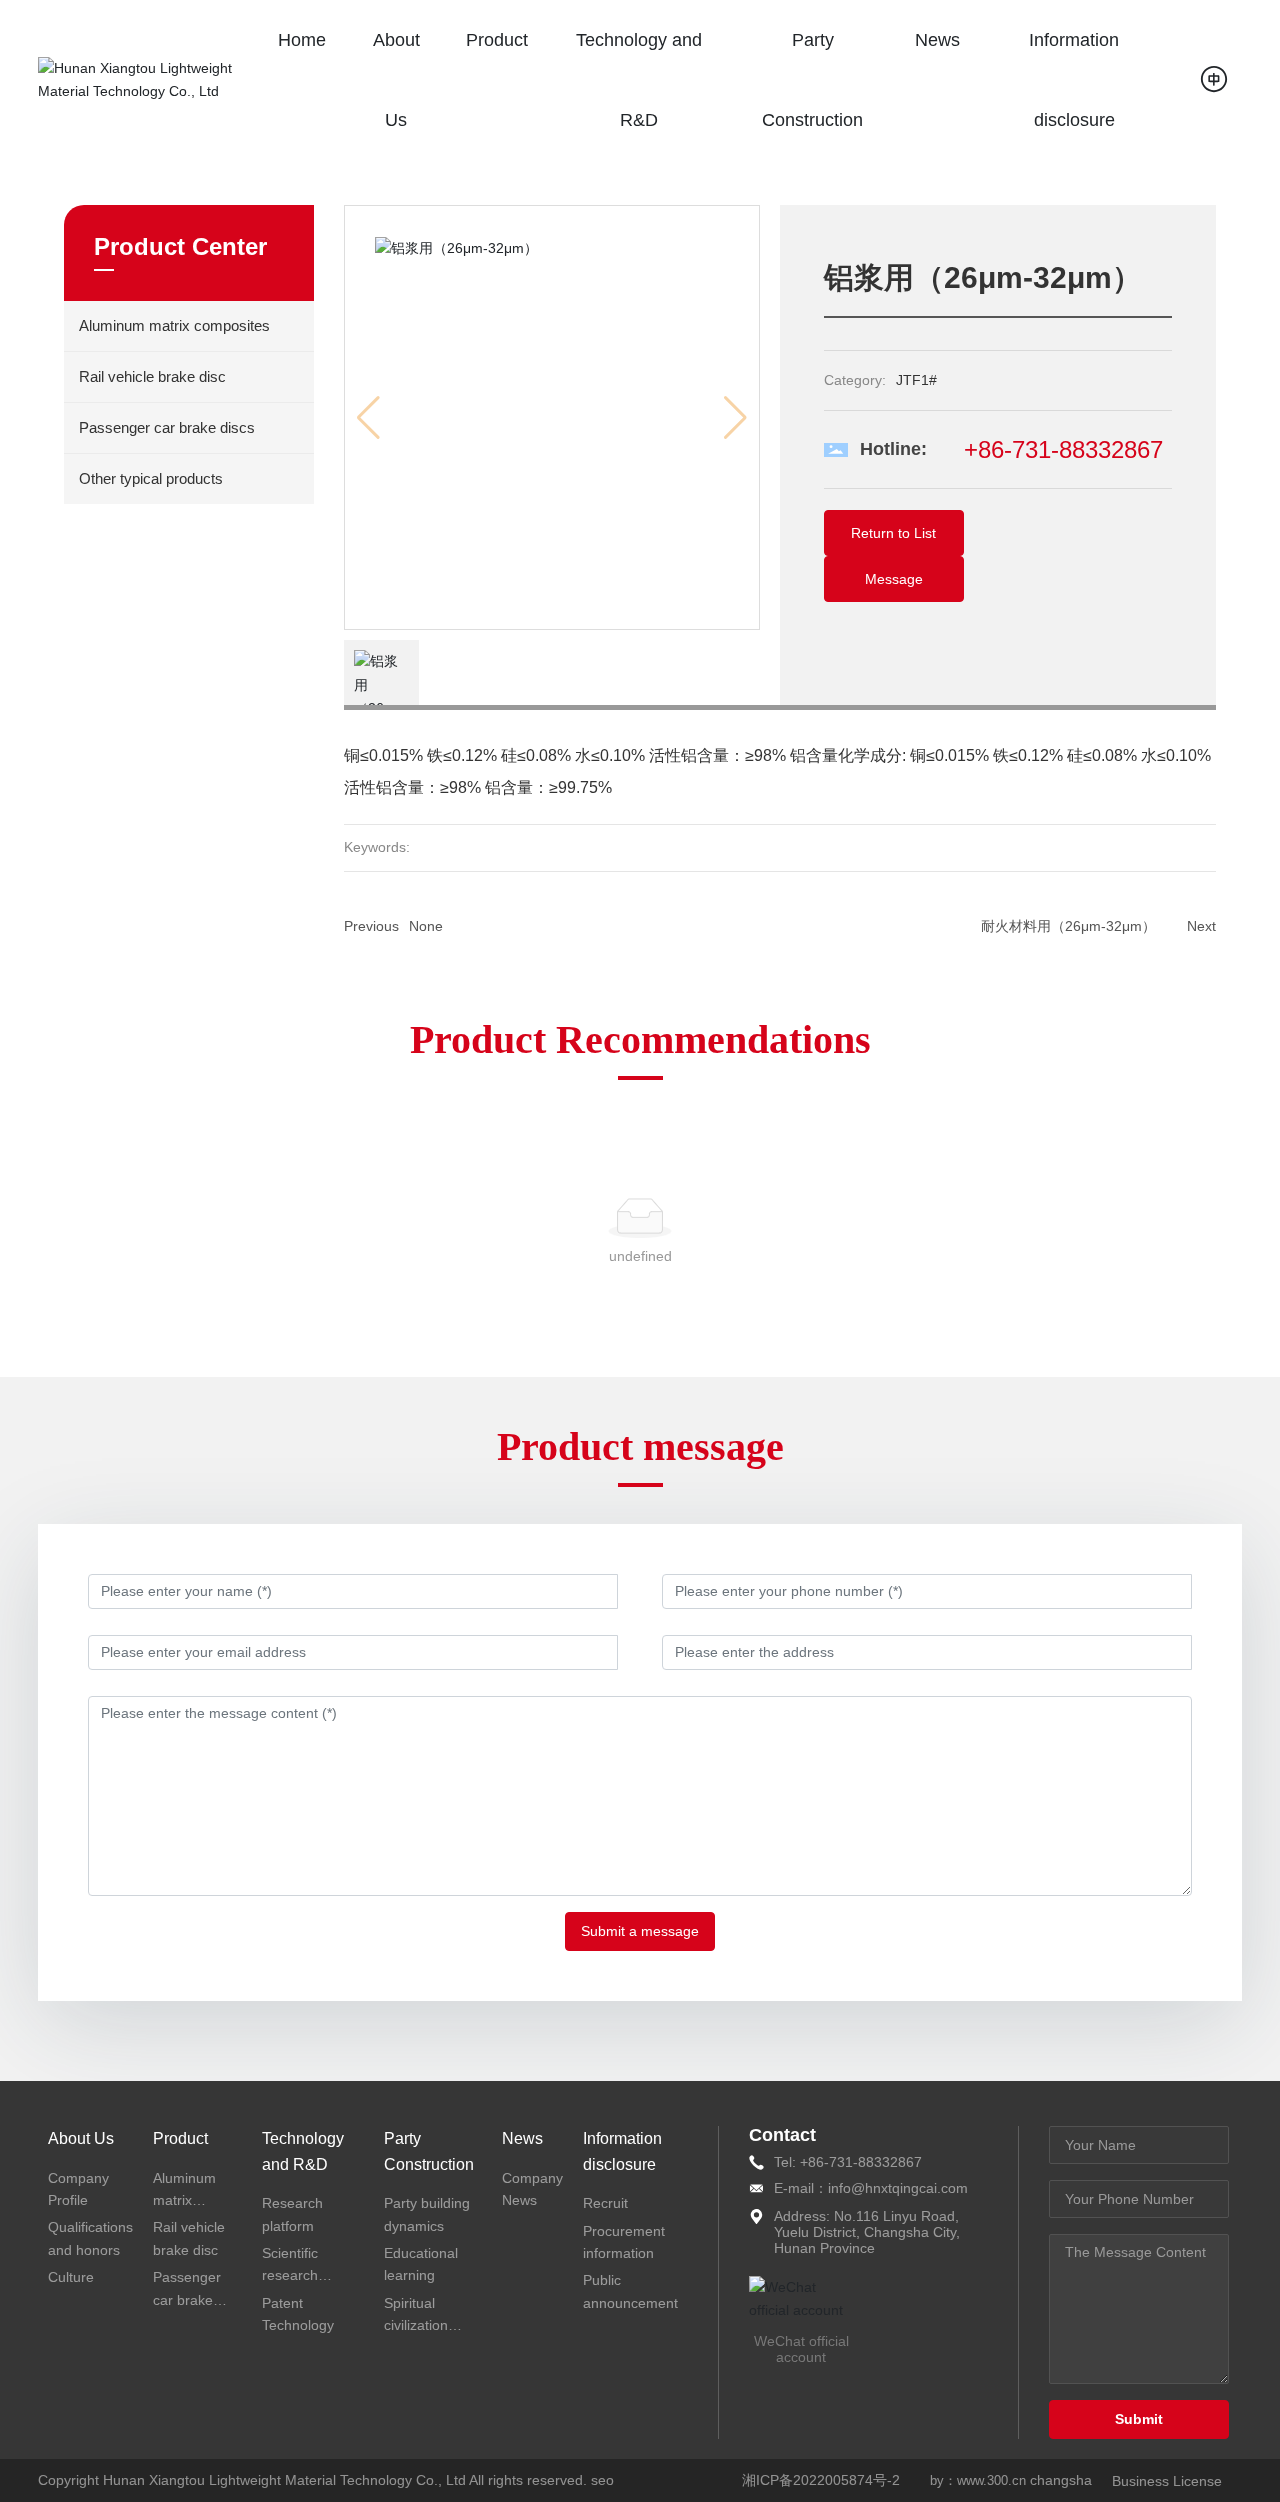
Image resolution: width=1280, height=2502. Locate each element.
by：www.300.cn (978, 2480)
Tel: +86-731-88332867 (848, 2162)
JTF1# (916, 380)
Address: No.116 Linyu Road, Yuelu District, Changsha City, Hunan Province (867, 2232)
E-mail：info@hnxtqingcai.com (871, 2188)
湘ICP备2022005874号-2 (821, 2480)
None (426, 926)
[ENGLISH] (1215, 79)
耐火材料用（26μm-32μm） (1068, 926)
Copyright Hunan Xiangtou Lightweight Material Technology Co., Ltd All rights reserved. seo (326, 2480)
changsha (1061, 2480)
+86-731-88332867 (1063, 449)
